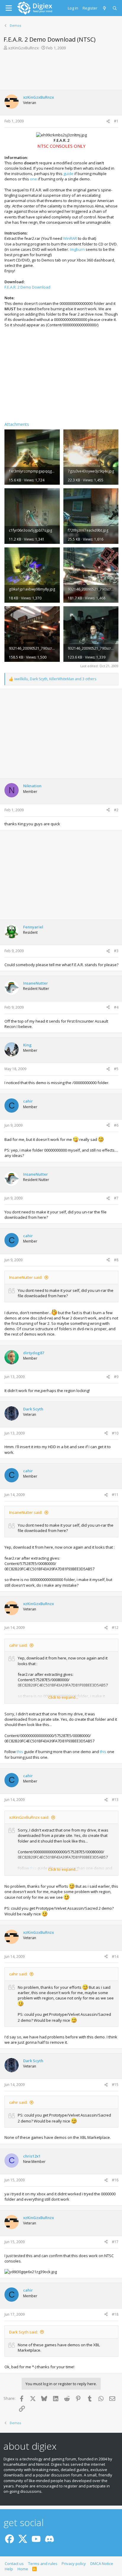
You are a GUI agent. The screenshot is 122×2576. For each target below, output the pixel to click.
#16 (115, 2180)
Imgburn (77, 249)
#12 (115, 1628)
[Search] (115, 8)
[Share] (108, 121)
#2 (116, 810)
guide (68, 174)
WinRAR (70, 238)
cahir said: (18, 1645)
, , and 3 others (55, 679)
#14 (115, 1957)
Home (23, 2569)
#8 (116, 1260)
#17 (115, 2242)
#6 (116, 1125)
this (20, 1752)
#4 (116, 1007)
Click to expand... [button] (63, 1697)
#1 (116, 121)
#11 (115, 1495)
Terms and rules (43, 2564)
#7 (116, 1198)
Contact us (14, 2564)
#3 (116, 951)
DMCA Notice (102, 2564)
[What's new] (105, 8)
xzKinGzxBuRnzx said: (29, 1817)
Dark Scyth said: (24, 2332)
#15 (115, 2085)
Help (9, 2569)
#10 (115, 1433)
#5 (116, 1069)
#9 (116, 1377)
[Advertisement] (61, 72)
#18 (115, 2314)
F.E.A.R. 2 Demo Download (27, 287)
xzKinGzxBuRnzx (24, 48)
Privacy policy (74, 2564)
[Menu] (9, 8)
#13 (115, 1800)
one (33, 179)
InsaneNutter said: (26, 1277)
